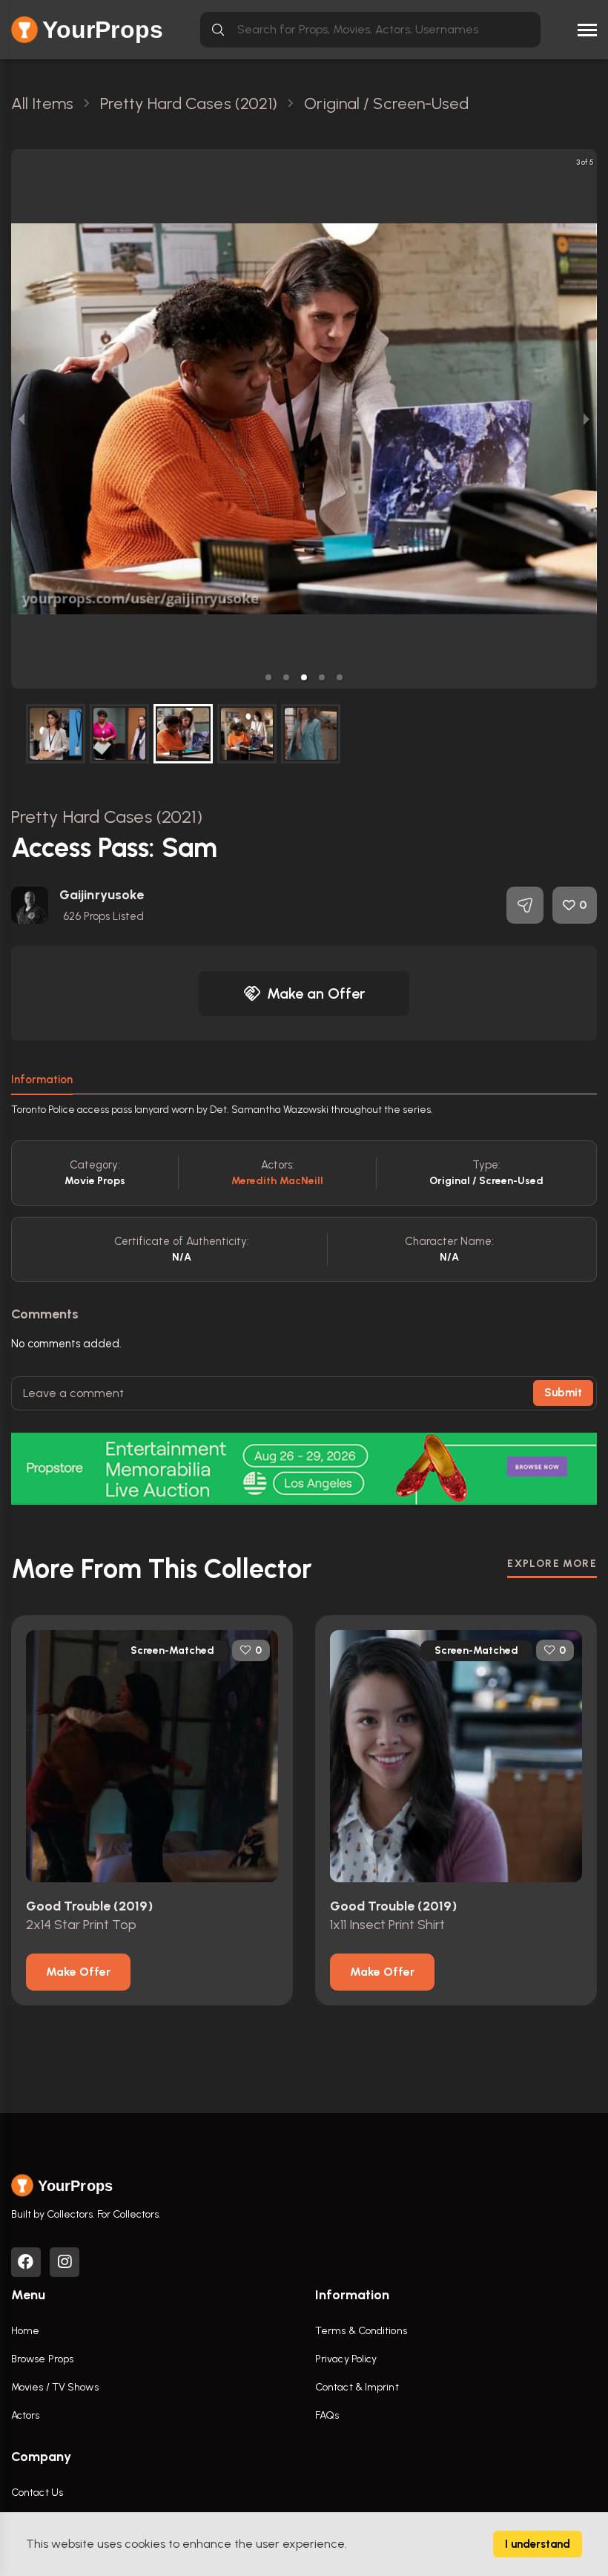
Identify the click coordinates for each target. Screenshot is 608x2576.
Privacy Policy (346, 2359)
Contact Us (37, 2493)
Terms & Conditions (361, 2331)
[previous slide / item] (22, 419)
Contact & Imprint (357, 2387)
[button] (268, 677)
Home (25, 2331)
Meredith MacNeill (278, 1181)
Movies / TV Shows (55, 2387)
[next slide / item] (586, 419)
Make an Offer (316, 993)
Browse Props (42, 2359)
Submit (563, 1393)
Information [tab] (42, 1080)
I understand (538, 2544)
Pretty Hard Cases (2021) (107, 816)
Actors (26, 2415)
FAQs (327, 2415)
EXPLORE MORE (552, 1564)
